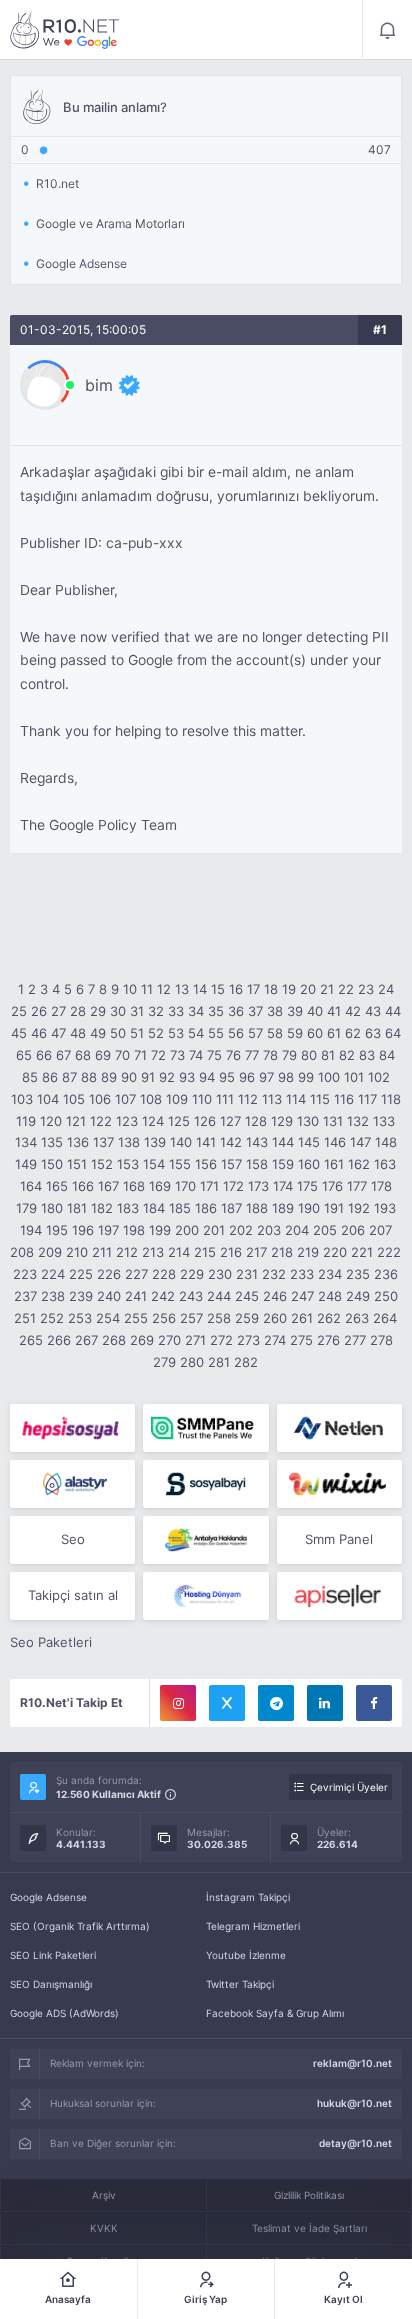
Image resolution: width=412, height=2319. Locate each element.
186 (206, 1208)
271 (195, 1340)
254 (108, 1318)
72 (158, 1055)
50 (118, 1033)
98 (286, 1077)
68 (83, 1055)
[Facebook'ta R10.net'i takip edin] (374, 1703)
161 (334, 1164)
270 (169, 1340)
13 (182, 989)
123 (127, 1121)
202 (241, 1230)
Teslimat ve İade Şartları (309, 2228)
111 (225, 1099)
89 (109, 1077)
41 (334, 1011)
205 (325, 1230)
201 (214, 1230)
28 (78, 1011)
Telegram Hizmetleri (253, 1926)
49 (98, 1033)
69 (103, 1055)
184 (154, 1208)
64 (393, 1033)
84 (387, 1055)
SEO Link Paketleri (53, 1955)
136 (78, 1142)
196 (83, 1230)
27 (58, 1011)
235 (358, 1274)
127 (230, 1121)
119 (26, 1121)
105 (74, 1099)
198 (134, 1230)
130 (308, 1121)
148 (386, 1142)
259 (247, 1318)
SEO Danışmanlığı (51, 1984)
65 (24, 1055)
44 (393, 1011)
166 (83, 1186)
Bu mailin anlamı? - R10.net (65, 30)
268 (114, 1340)
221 (362, 1252)
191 (334, 1208)
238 (53, 1296)
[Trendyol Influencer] (339, 1484)
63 (373, 1033)
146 (335, 1142)
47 (58, 1033)
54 (196, 1033)
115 (320, 1099)
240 (109, 1296)
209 (50, 1252)
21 (327, 989)
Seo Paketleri (51, 1642)
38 (275, 1011)
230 (220, 1274)
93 (187, 1077)
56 (236, 1033)
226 (109, 1274)
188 (257, 1208)
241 (136, 1296)
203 (269, 1230)
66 (44, 1055)
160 (309, 1164)
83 (367, 1055)
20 (308, 989)
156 (206, 1164)
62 (353, 1033)
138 (129, 1142)
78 (270, 1055)
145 (309, 1142)
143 (257, 1142)
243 (191, 1296)
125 (179, 1121)
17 (253, 989)
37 (255, 1011)
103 (22, 1099)
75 (214, 1055)
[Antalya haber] (205, 1540)
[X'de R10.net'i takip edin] (227, 1703)
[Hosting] (339, 1428)
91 (148, 1077)
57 (255, 1033)
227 (136, 1274)
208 (22, 1252)
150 (52, 1164)
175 (307, 1186)
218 (282, 1252)
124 (153, 1121)
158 (257, 1164)
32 (156, 1011)
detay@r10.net (355, 2143)
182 (102, 1208)
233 (302, 1274)
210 (77, 1252)
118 (391, 1099)
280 (192, 1362)
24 (386, 989)
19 (289, 989)
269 (142, 1340)
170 (185, 1186)
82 (347, 1055)
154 (154, 1164)
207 (380, 1230)
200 (187, 1230)
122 (101, 1121)
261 (302, 1318)
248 (330, 1296)
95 (227, 1077)
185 (180, 1208)
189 (283, 1208)
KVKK (104, 2228)
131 (333, 1121)
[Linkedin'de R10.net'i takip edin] (325, 1703)
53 (176, 1033)
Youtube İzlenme (246, 1955)
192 (359, 1208)
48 (78, 1033)
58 (275, 1033)
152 (102, 1164)
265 (31, 1340)
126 (205, 1121)
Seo (73, 1539)
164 (31, 1186)
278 (381, 1340)
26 (39, 1011)
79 (289, 1055)
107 (125, 1099)
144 (283, 1142)
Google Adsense (48, 1897)
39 (295, 1011)
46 (39, 1033)
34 (196, 1011)
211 (102, 1252)
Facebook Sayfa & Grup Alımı (275, 2013)
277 (355, 1340)
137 (103, 1142)
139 (155, 1142)
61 (334, 1033)
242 (163, 1296)
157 (231, 1164)
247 (302, 1296)
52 (156, 1033)
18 (271, 989)
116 (344, 1099)
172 (233, 1186)
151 (77, 1164)
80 (309, 1055)
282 (246, 1362)
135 (52, 1142)
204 (297, 1230)
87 (69, 1077)
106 (100, 1099)
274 (275, 1340)
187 (231, 1208)
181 (77, 1208)
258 (219, 1318)
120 (51, 1121)
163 (385, 1164)
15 (218, 989)
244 (219, 1296)
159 (283, 1164)
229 (192, 1274)
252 (52, 1318)
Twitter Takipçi (240, 1984)
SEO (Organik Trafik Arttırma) (80, 1926)
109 (177, 1099)
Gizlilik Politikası (309, 2195)
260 (275, 1318)
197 (108, 1230)
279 (164, 1362)
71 (140, 1055)
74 (196, 1055)
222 (389, 1252)
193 (385, 1208)
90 (129, 1077)
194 (31, 1230)
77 (252, 1055)
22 (346, 989)
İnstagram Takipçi (248, 1897)
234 (330, 1274)
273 (248, 1340)
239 (81, 1296)
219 (308, 1252)
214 (179, 1252)
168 (134, 1186)
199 (160, 1230)
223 (25, 1274)
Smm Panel (339, 1539)
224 (53, 1274)
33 (176, 1011)
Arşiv (104, 2195)
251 (25, 1318)
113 (272, 1099)
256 (164, 1318)
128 (256, 1121)
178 (381, 1186)
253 (80, 1318)
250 (386, 1296)
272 (221, 1340)
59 (295, 1033)
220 (335, 1252)
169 (160, 1186)
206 (353, 1230)
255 (136, 1318)
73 (177, 1055)
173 (258, 1186)
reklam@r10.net (352, 2063)
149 (26, 1164)
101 (354, 1077)
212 (127, 1252)
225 (81, 1274)
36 (236, 1011)
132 (358, 1121)
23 (366, 989)
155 (180, 1164)
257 (191, 1318)
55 (216, 1033)
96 (247, 1077)
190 (309, 1208)
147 (360, 1142)
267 (86, 1340)
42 (353, 1011)
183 (128, 1208)
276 (328, 1340)
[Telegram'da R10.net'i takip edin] (276, 1703)
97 (266, 1077)
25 (19, 1011)
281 (219, 1362)
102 (379, 1077)
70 (122, 1055)
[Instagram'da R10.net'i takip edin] (178, 1703)
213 (153, 1252)
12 (164, 989)
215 (205, 1252)
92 (167, 1077)
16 (236, 989)
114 (296, 1099)
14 (200, 989)
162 (359, 1164)
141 (206, 1142)
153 (128, 1164)
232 (274, 1274)
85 (30, 1077)
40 (315, 1011)
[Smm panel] (205, 1428)
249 (358, 1296)
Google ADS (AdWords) (64, 2013)
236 (386, 1274)
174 (283, 1186)
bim (99, 385)
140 (181, 1142)
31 (137, 1011)
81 (328, 1055)
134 (26, 1142)
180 (52, 1208)
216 (231, 1252)
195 (57, 1230)
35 (216, 1011)
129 (282, 1121)
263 (357, 1318)
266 (59, 1340)
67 (63, 1055)
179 (26, 1208)
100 (329, 1077)
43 (373, 1011)
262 (329, 1318)
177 (357, 1186)
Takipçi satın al (73, 1595)
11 (147, 989)
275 (301, 1340)
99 (306, 1077)
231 (247, 1274)
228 (164, 1274)
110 (202, 1099)
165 (57, 1186)
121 (76, 1121)
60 (315, 1033)
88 (89, 1077)
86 (50, 1077)
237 (25, 1296)
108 (151, 1099)
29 (98, 1011)
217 (256, 1252)
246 (275, 1296)
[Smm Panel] (72, 1428)
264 (385, 1318)
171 (209, 1186)
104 (48, 1099)
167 (108, 1186)
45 (19, 1033)
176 (332, 1186)
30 (118, 1011)
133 (384, 1121)
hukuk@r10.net (354, 2103)
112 (248, 1099)
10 (130, 989)
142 (231, 1142)
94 (207, 1077)
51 (137, 1033)
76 (233, 1055)
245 (247, 1296)
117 (367, 1099)
